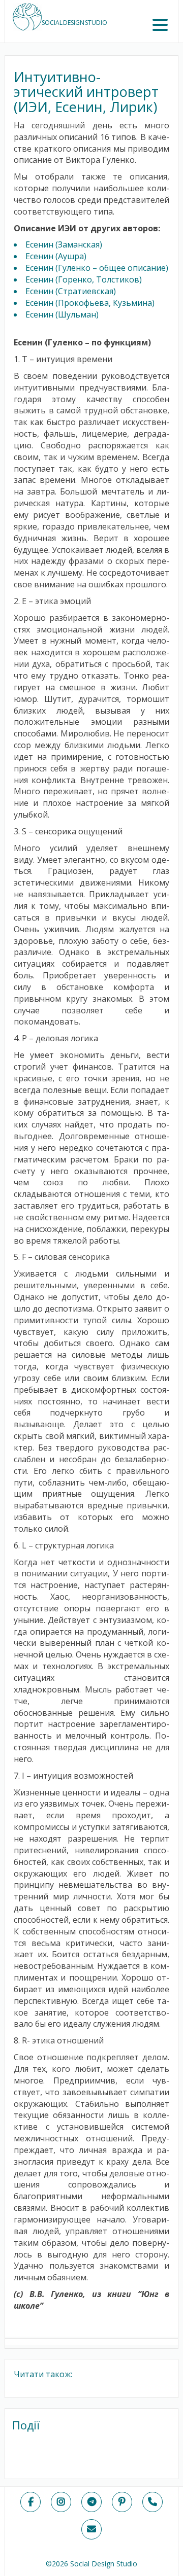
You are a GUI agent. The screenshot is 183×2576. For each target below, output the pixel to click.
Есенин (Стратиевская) (71, 291)
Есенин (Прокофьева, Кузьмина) (90, 303)
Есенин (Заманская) (64, 244)
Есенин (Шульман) (62, 314)
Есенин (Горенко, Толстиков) (84, 279)
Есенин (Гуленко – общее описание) (97, 268)
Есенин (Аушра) (56, 256)
